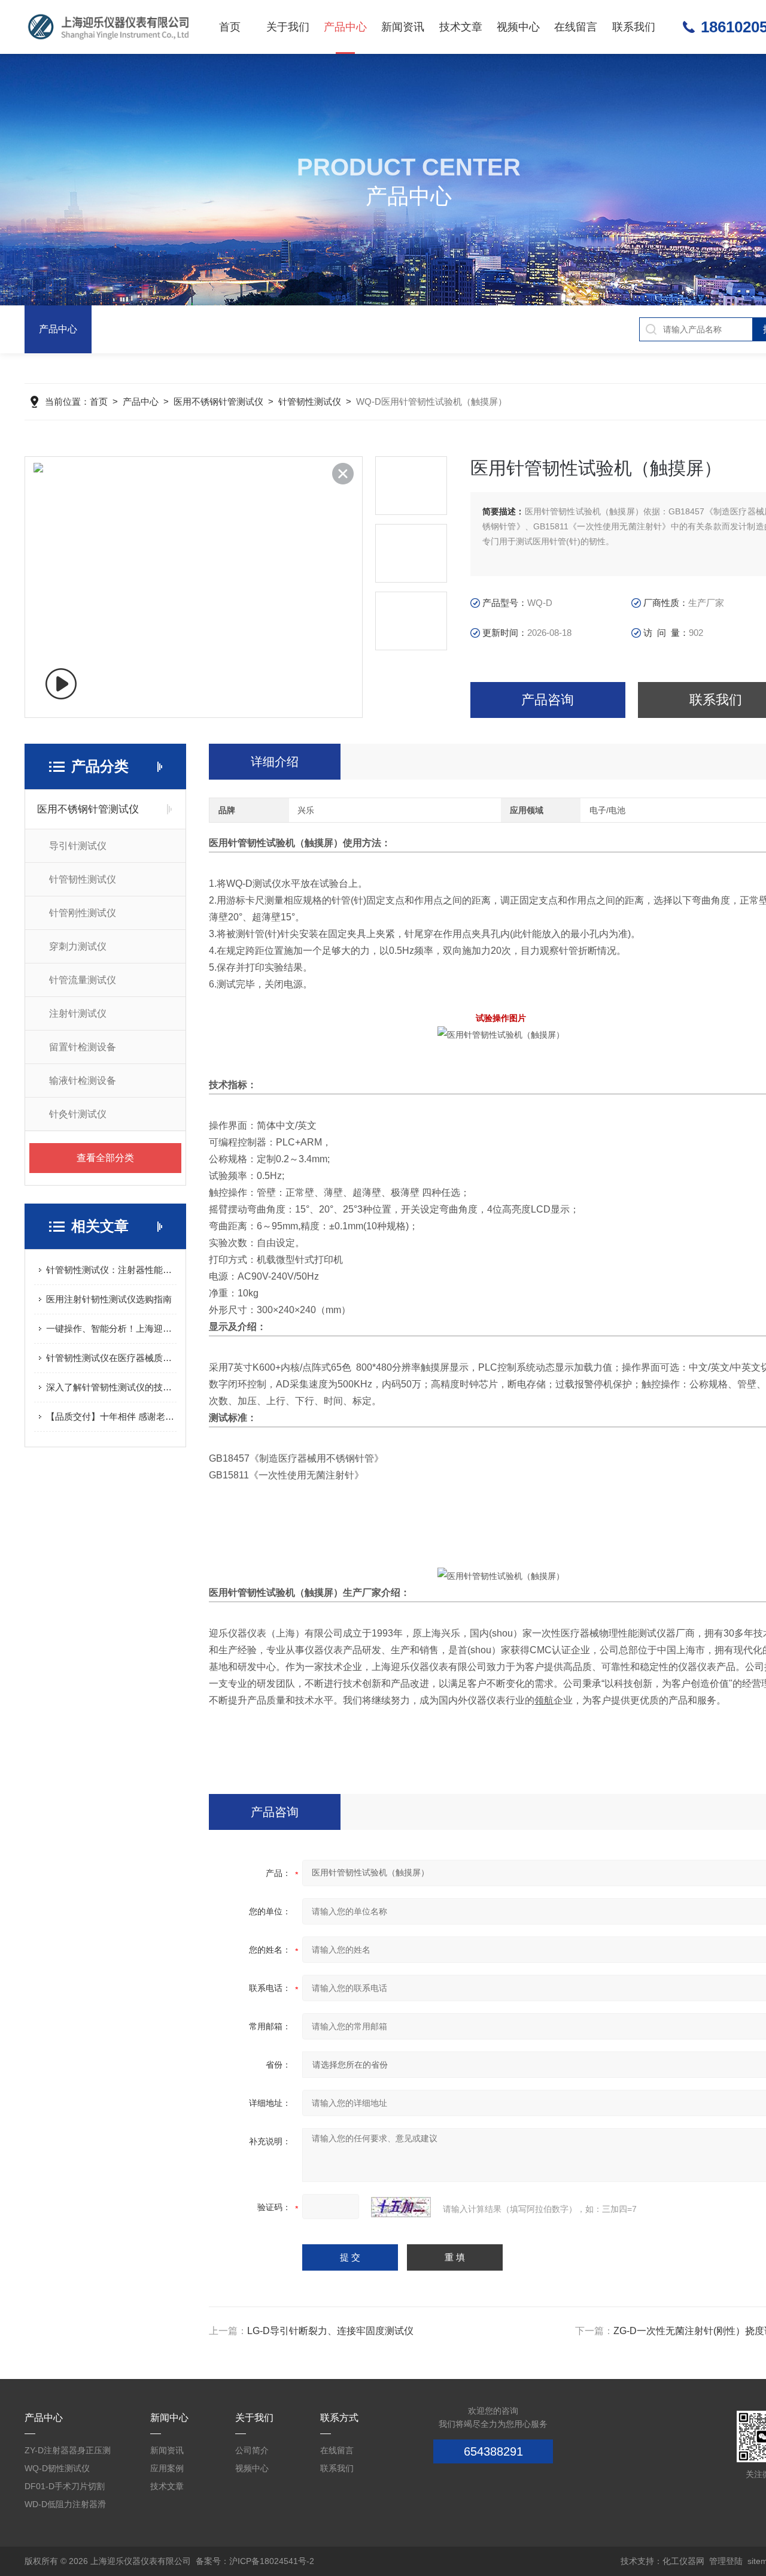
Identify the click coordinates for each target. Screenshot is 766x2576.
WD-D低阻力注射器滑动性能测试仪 (65, 2506)
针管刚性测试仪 (83, 913)
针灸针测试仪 (78, 1114)
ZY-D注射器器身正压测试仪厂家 (68, 2452)
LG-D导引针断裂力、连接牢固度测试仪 (330, 2331)
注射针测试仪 (78, 1013)
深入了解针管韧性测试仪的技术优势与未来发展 (111, 1387)
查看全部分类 (105, 1158)
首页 (230, 27)
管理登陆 (726, 2561)
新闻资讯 (403, 27)
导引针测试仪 (78, 846)
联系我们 (634, 27)
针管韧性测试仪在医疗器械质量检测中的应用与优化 (111, 1358)
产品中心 (345, 27)
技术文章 (461, 27)
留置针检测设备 (83, 1047)
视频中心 (518, 27)
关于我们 (288, 27)
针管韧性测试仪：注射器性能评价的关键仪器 (111, 1270)
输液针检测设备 (83, 1081)
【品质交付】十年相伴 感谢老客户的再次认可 (111, 1416)
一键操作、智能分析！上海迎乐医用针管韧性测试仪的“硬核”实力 (111, 1328)
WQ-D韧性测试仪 (57, 2468)
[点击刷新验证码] (401, 2207)
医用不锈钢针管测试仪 (218, 401)
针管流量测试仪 (83, 980)
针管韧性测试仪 (310, 401)
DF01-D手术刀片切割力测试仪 (65, 2488)
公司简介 (252, 2450)
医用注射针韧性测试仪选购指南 (109, 1299)
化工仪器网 (683, 2561)
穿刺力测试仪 (78, 946)
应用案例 (167, 2468)
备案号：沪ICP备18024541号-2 (255, 2561)
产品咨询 (548, 700)
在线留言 (576, 27)
